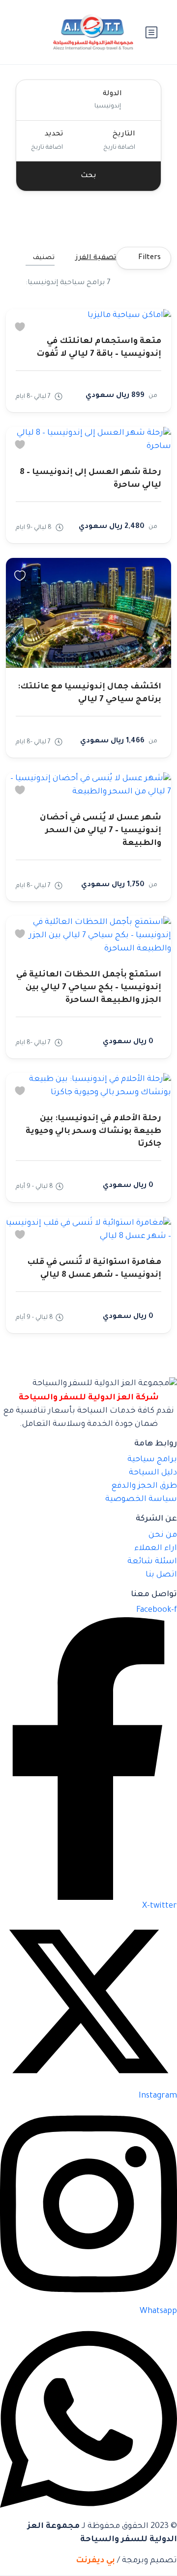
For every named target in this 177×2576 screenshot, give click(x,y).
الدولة (112, 94)
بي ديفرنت (95, 2561)
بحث (88, 176)
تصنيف (44, 258)
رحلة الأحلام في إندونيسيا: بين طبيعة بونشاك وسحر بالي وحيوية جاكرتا (93, 1131)
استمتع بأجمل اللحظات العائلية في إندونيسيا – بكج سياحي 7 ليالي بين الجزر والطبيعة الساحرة (89, 988)
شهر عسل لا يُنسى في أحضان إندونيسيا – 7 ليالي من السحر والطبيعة (101, 831)
